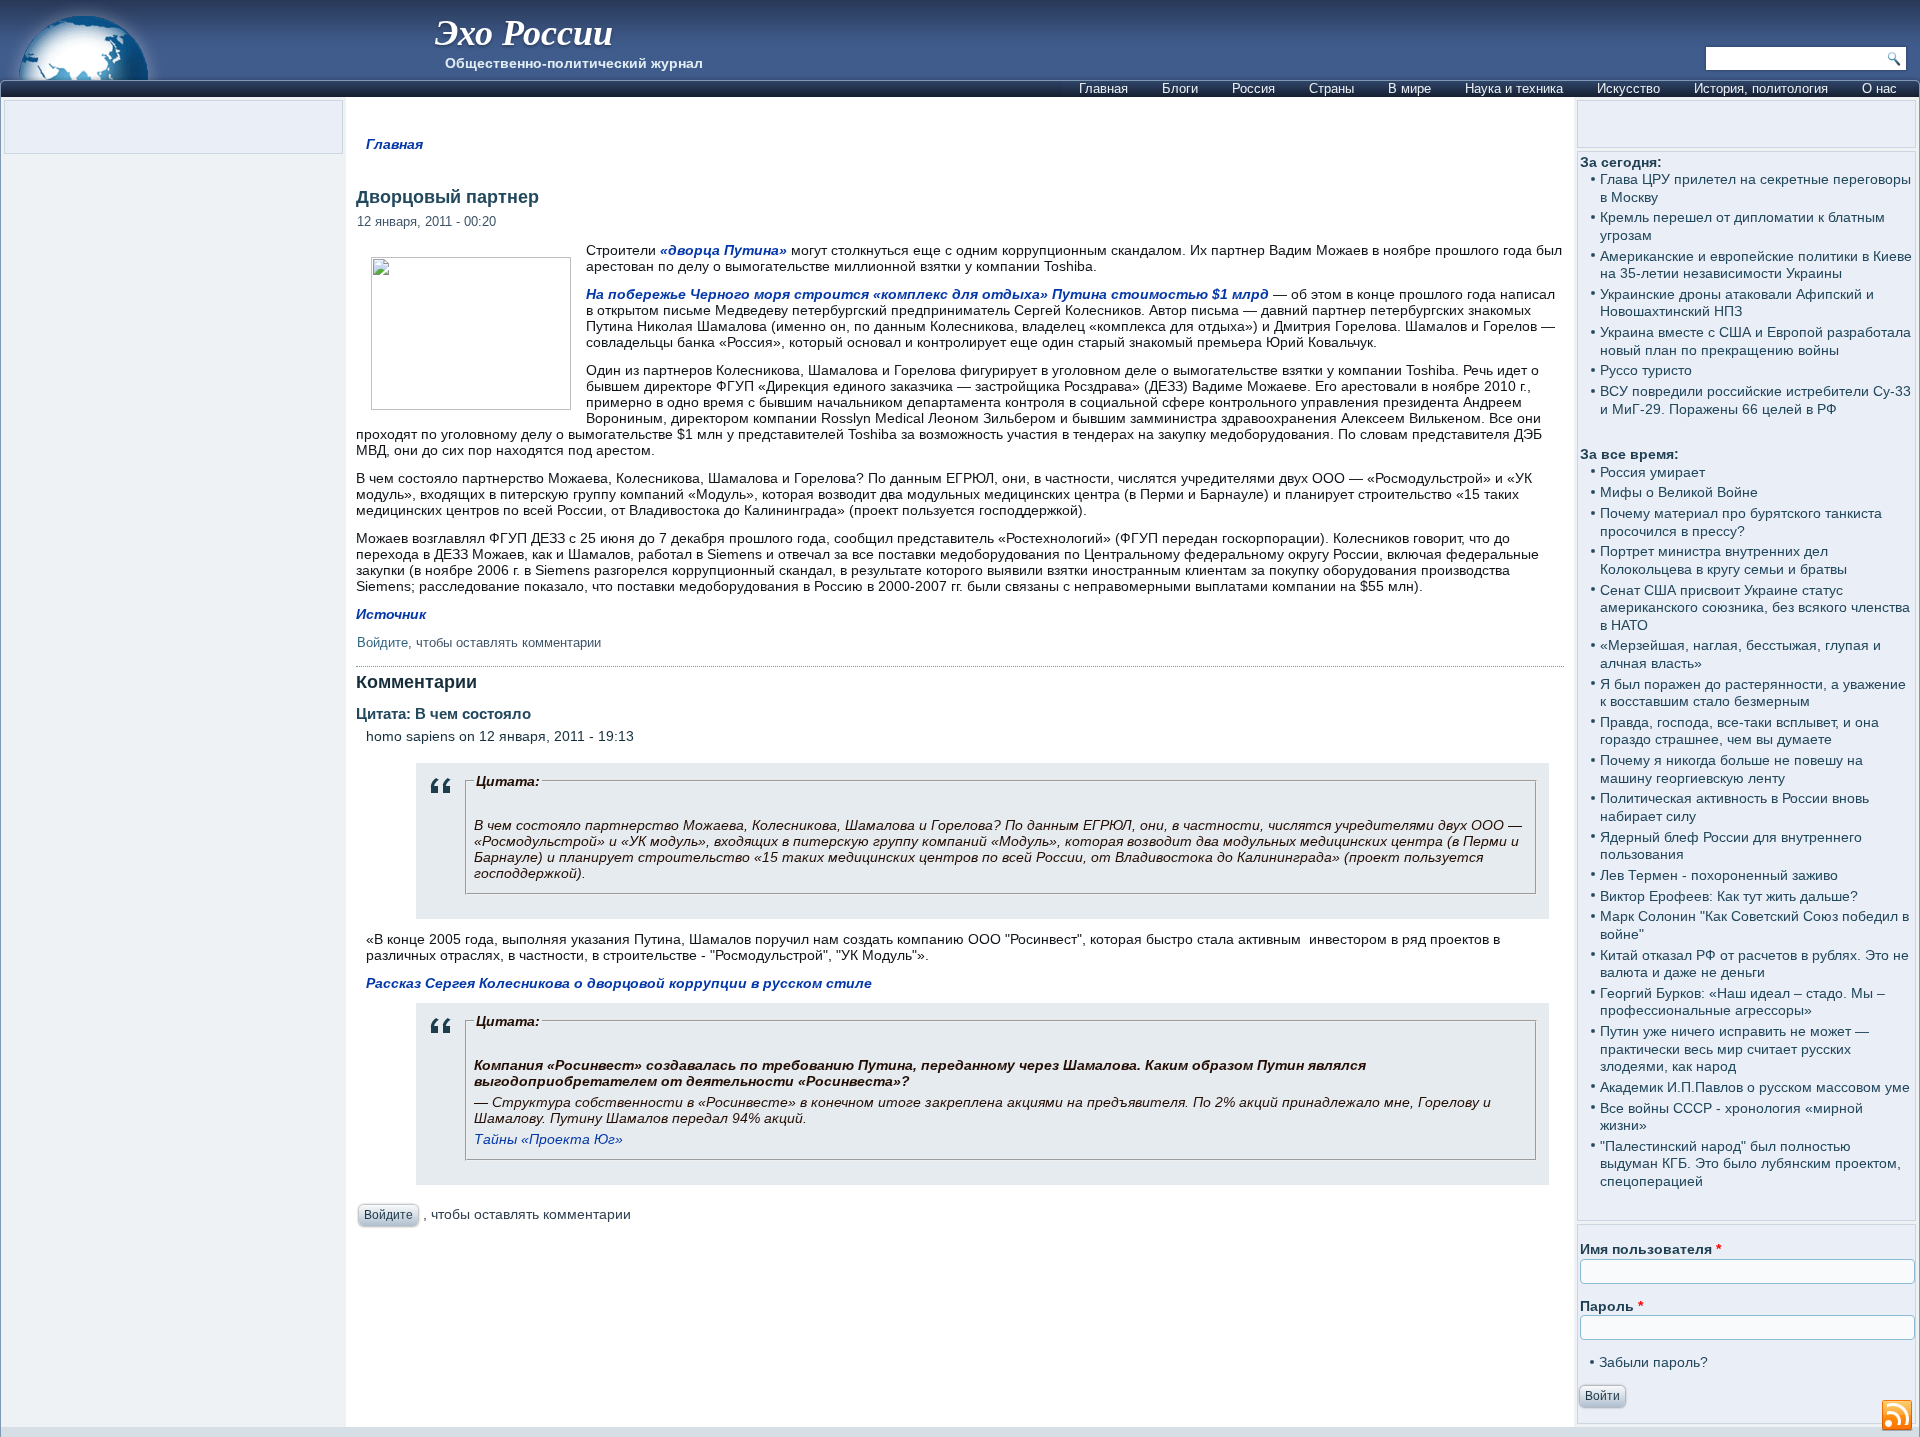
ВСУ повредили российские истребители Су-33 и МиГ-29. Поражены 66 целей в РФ (1755, 400)
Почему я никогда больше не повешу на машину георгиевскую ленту (1731, 769)
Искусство (1628, 88)
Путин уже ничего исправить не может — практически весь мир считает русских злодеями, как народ (1734, 1048)
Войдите (382, 642)
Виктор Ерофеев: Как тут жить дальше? (1729, 896)
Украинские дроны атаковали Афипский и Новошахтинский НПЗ (1737, 303)
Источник (391, 614)
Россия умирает (1652, 472)
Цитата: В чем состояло (443, 713)
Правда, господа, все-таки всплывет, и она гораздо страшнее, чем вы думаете (1739, 731)
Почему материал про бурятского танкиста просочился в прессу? (1741, 522)
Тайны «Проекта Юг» (548, 1139)
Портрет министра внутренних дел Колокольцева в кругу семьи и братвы (1723, 560)
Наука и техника (1514, 88)
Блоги (1180, 88)
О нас (1879, 88)
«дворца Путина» (723, 250)
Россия (1253, 88)
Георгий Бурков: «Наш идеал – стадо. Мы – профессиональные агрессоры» (1742, 1002)
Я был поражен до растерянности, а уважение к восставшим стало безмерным (1753, 693)
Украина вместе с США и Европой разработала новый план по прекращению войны (1755, 341)
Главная (1103, 88)
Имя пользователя (1650, 1249)
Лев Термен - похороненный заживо (1719, 875)
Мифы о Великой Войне (1679, 492)
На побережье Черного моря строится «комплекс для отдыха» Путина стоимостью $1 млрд (927, 294)
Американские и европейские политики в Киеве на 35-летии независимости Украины (1756, 265)
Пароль (1611, 1306)
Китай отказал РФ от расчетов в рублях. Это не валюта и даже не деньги (1754, 964)
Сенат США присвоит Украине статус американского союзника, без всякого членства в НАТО (1755, 607)
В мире (1409, 88)
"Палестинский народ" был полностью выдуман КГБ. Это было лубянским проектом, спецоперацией (1750, 1163)
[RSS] (1897, 1416)
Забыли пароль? (1653, 1362)
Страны (1331, 88)
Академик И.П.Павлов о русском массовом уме (1755, 1087)
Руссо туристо (1646, 370)
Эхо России (524, 31)
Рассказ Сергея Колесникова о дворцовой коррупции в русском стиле (619, 983)
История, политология (1761, 88)
